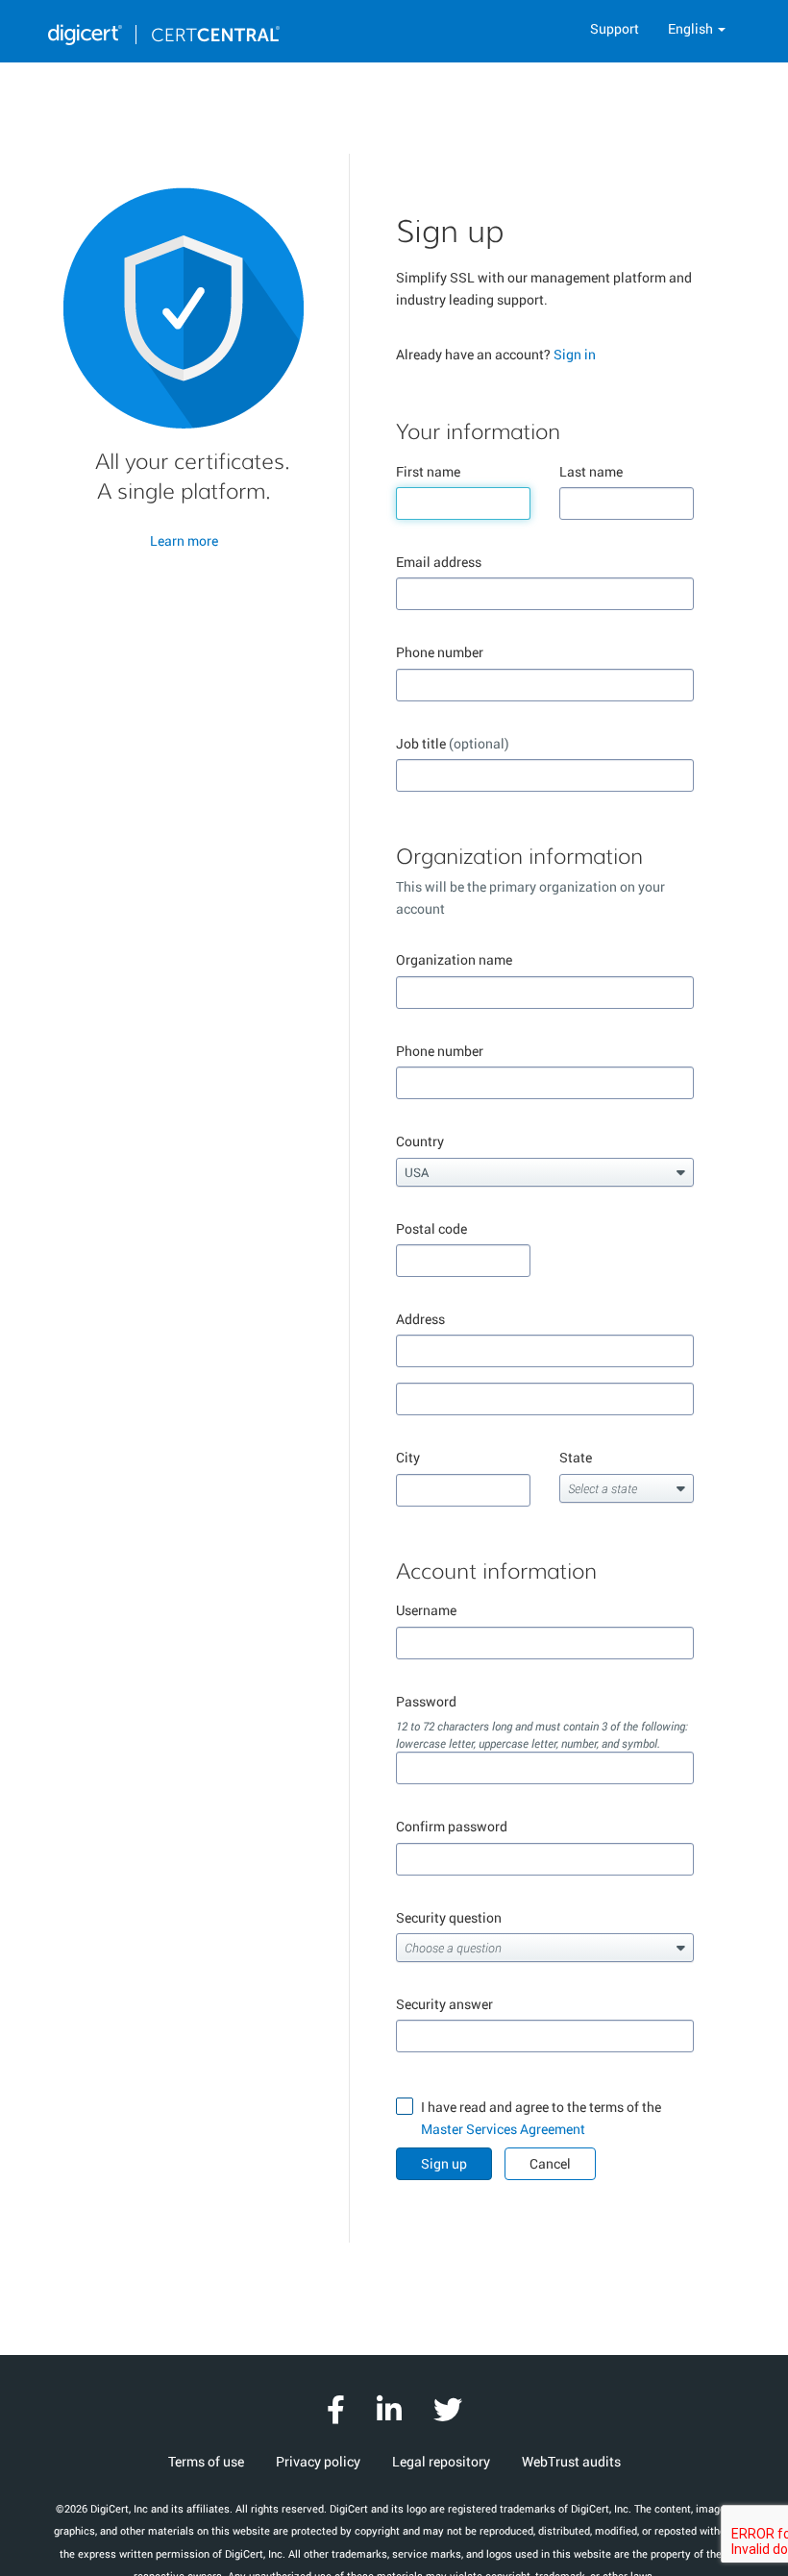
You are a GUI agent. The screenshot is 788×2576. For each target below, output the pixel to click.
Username (426, 1610)
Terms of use (206, 2461)
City (408, 1457)
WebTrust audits (571, 2461)
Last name (591, 471)
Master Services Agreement (503, 2129)
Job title (453, 743)
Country (420, 1141)
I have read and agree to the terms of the (541, 2107)
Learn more (184, 540)
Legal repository (441, 2461)
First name (428, 471)
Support (615, 28)
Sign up (444, 2163)
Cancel (550, 2163)
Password (426, 1701)
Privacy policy (318, 2461)
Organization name (454, 959)
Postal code (431, 1228)
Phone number (440, 652)
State (576, 1457)
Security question (449, 1917)
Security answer (444, 2004)
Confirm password (452, 1826)
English (692, 28)
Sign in (575, 354)
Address (420, 1319)
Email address (439, 562)
